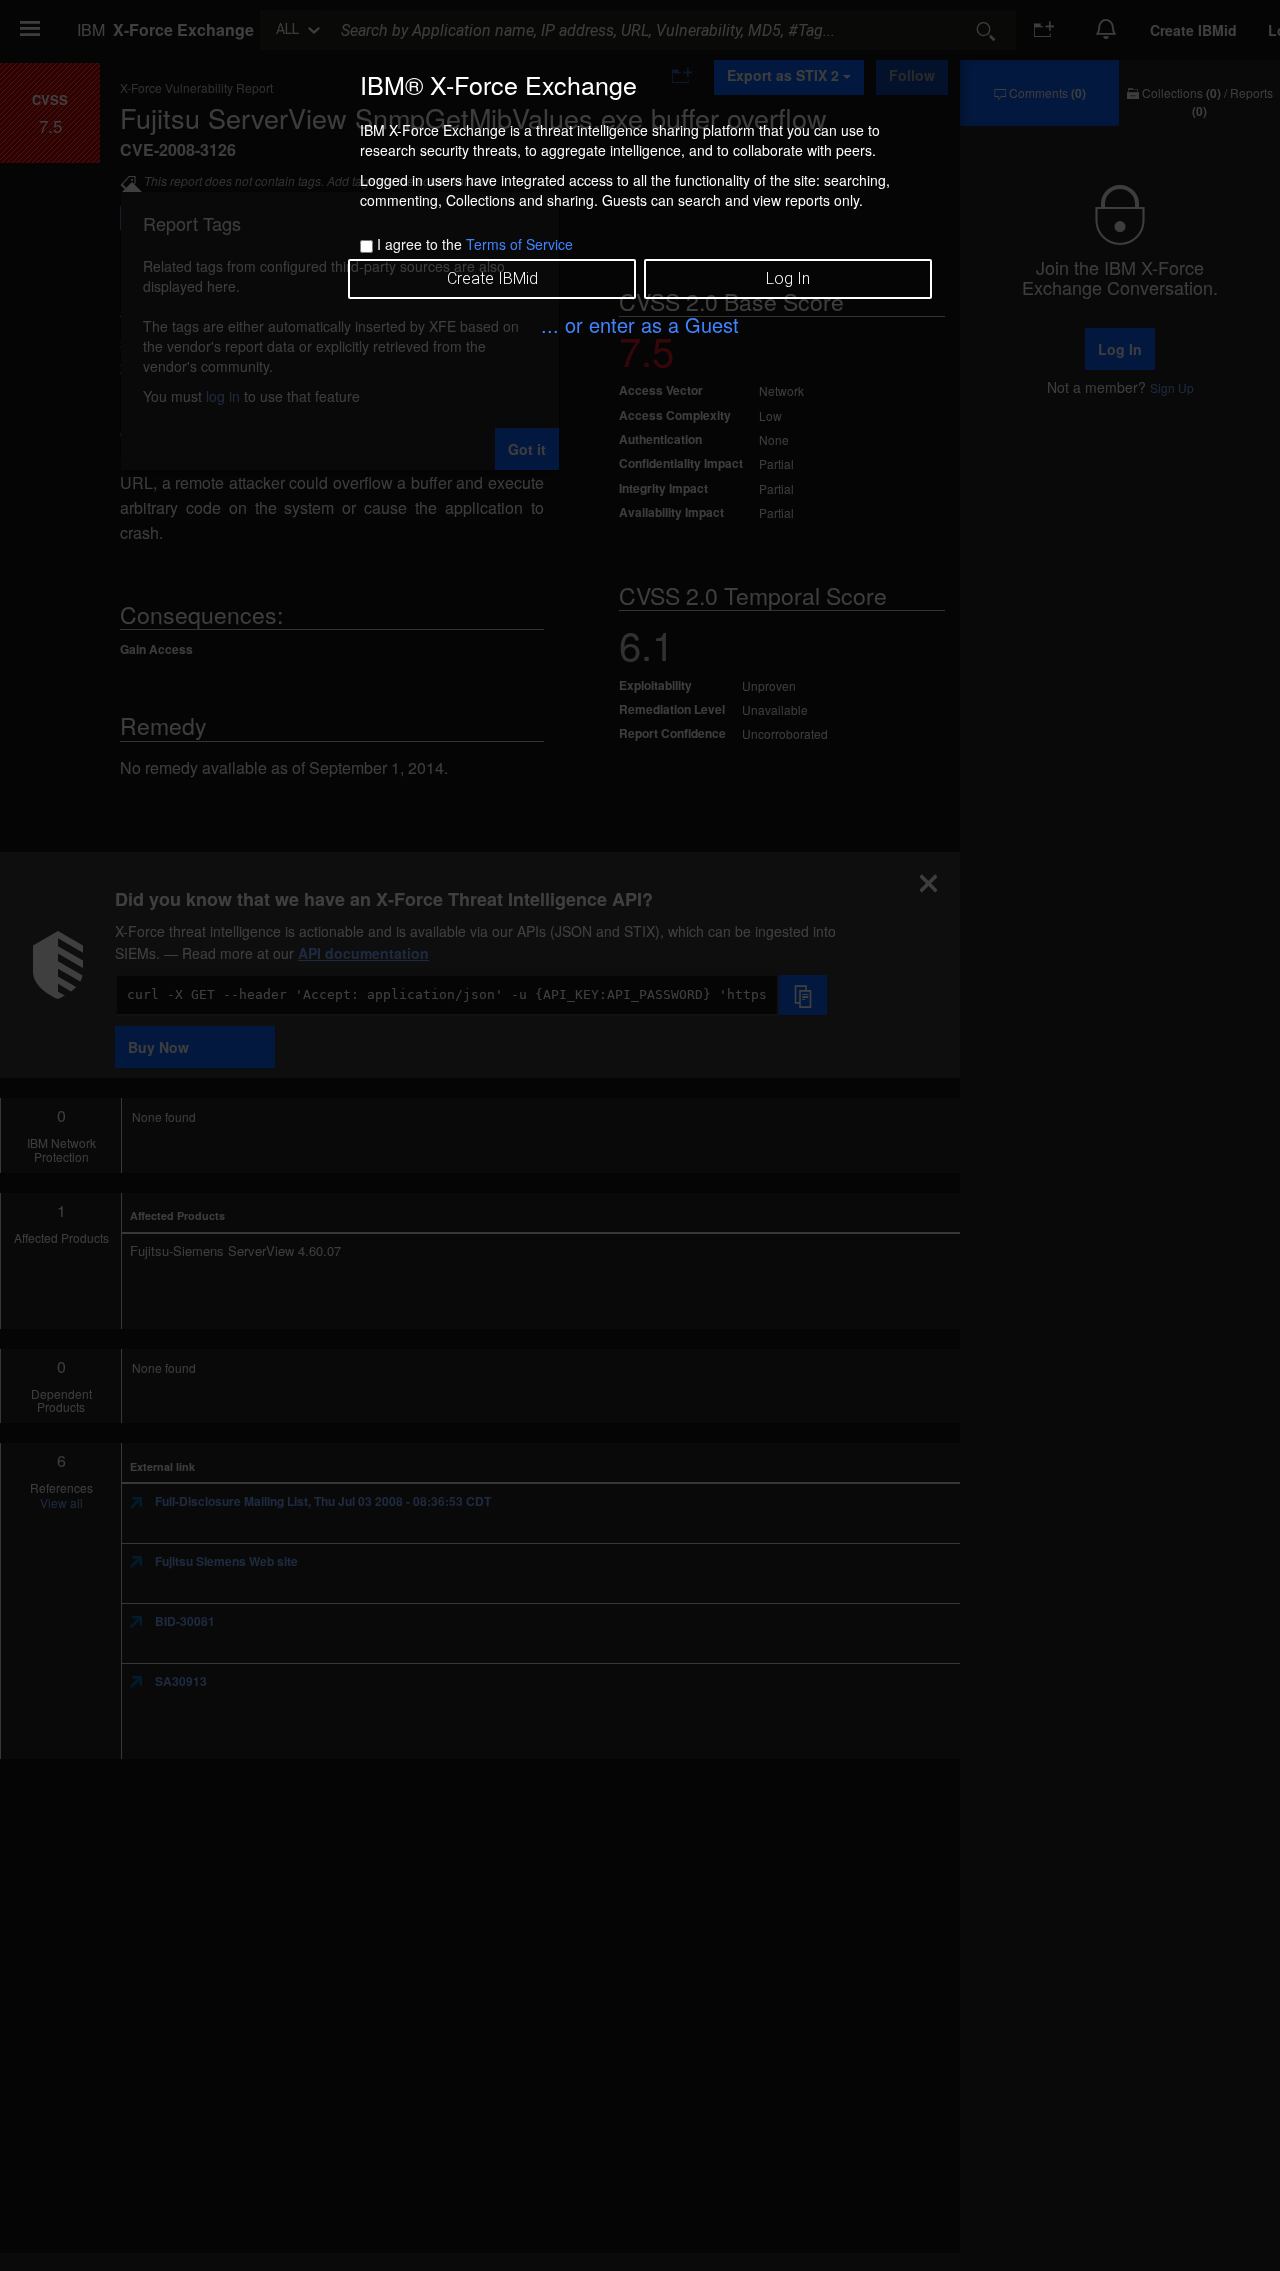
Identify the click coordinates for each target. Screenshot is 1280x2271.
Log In (788, 278)
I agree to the (475, 244)
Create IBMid (492, 278)
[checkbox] (366, 246)
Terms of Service (519, 244)
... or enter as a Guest (640, 324)
